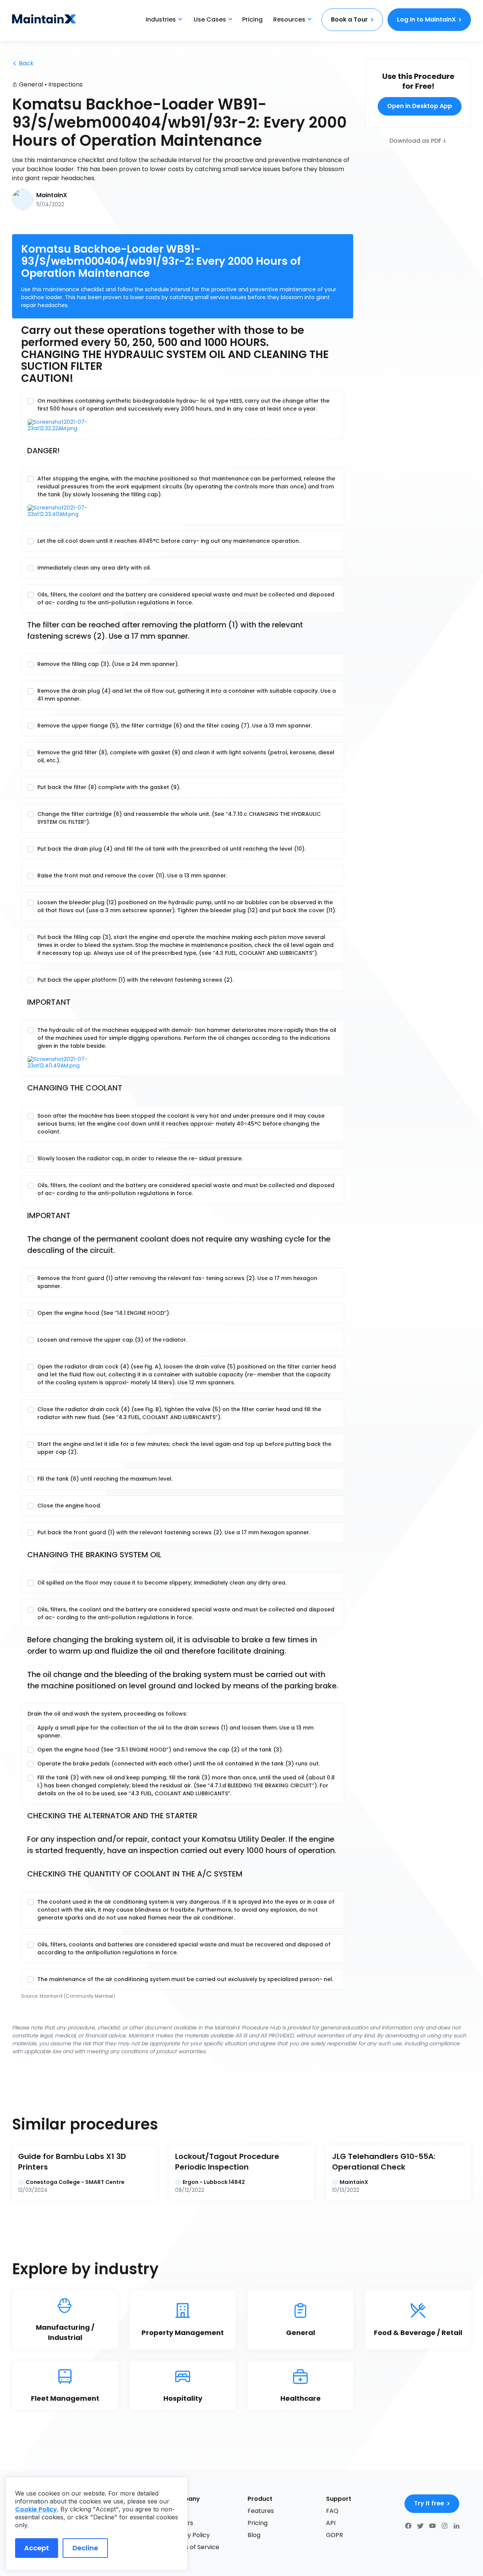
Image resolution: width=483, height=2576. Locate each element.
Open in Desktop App (420, 106)
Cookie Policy (36, 2509)
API (331, 2523)
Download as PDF (415, 140)
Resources (289, 19)
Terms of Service (194, 2547)
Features (261, 2511)
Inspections (65, 84)
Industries (161, 19)
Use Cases (210, 19)
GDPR (335, 2535)
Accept (37, 2548)
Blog (254, 2535)
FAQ (332, 2511)
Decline (85, 2548)
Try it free (429, 2503)
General (31, 84)
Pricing (252, 19)
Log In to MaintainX (426, 19)
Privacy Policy (189, 2535)
